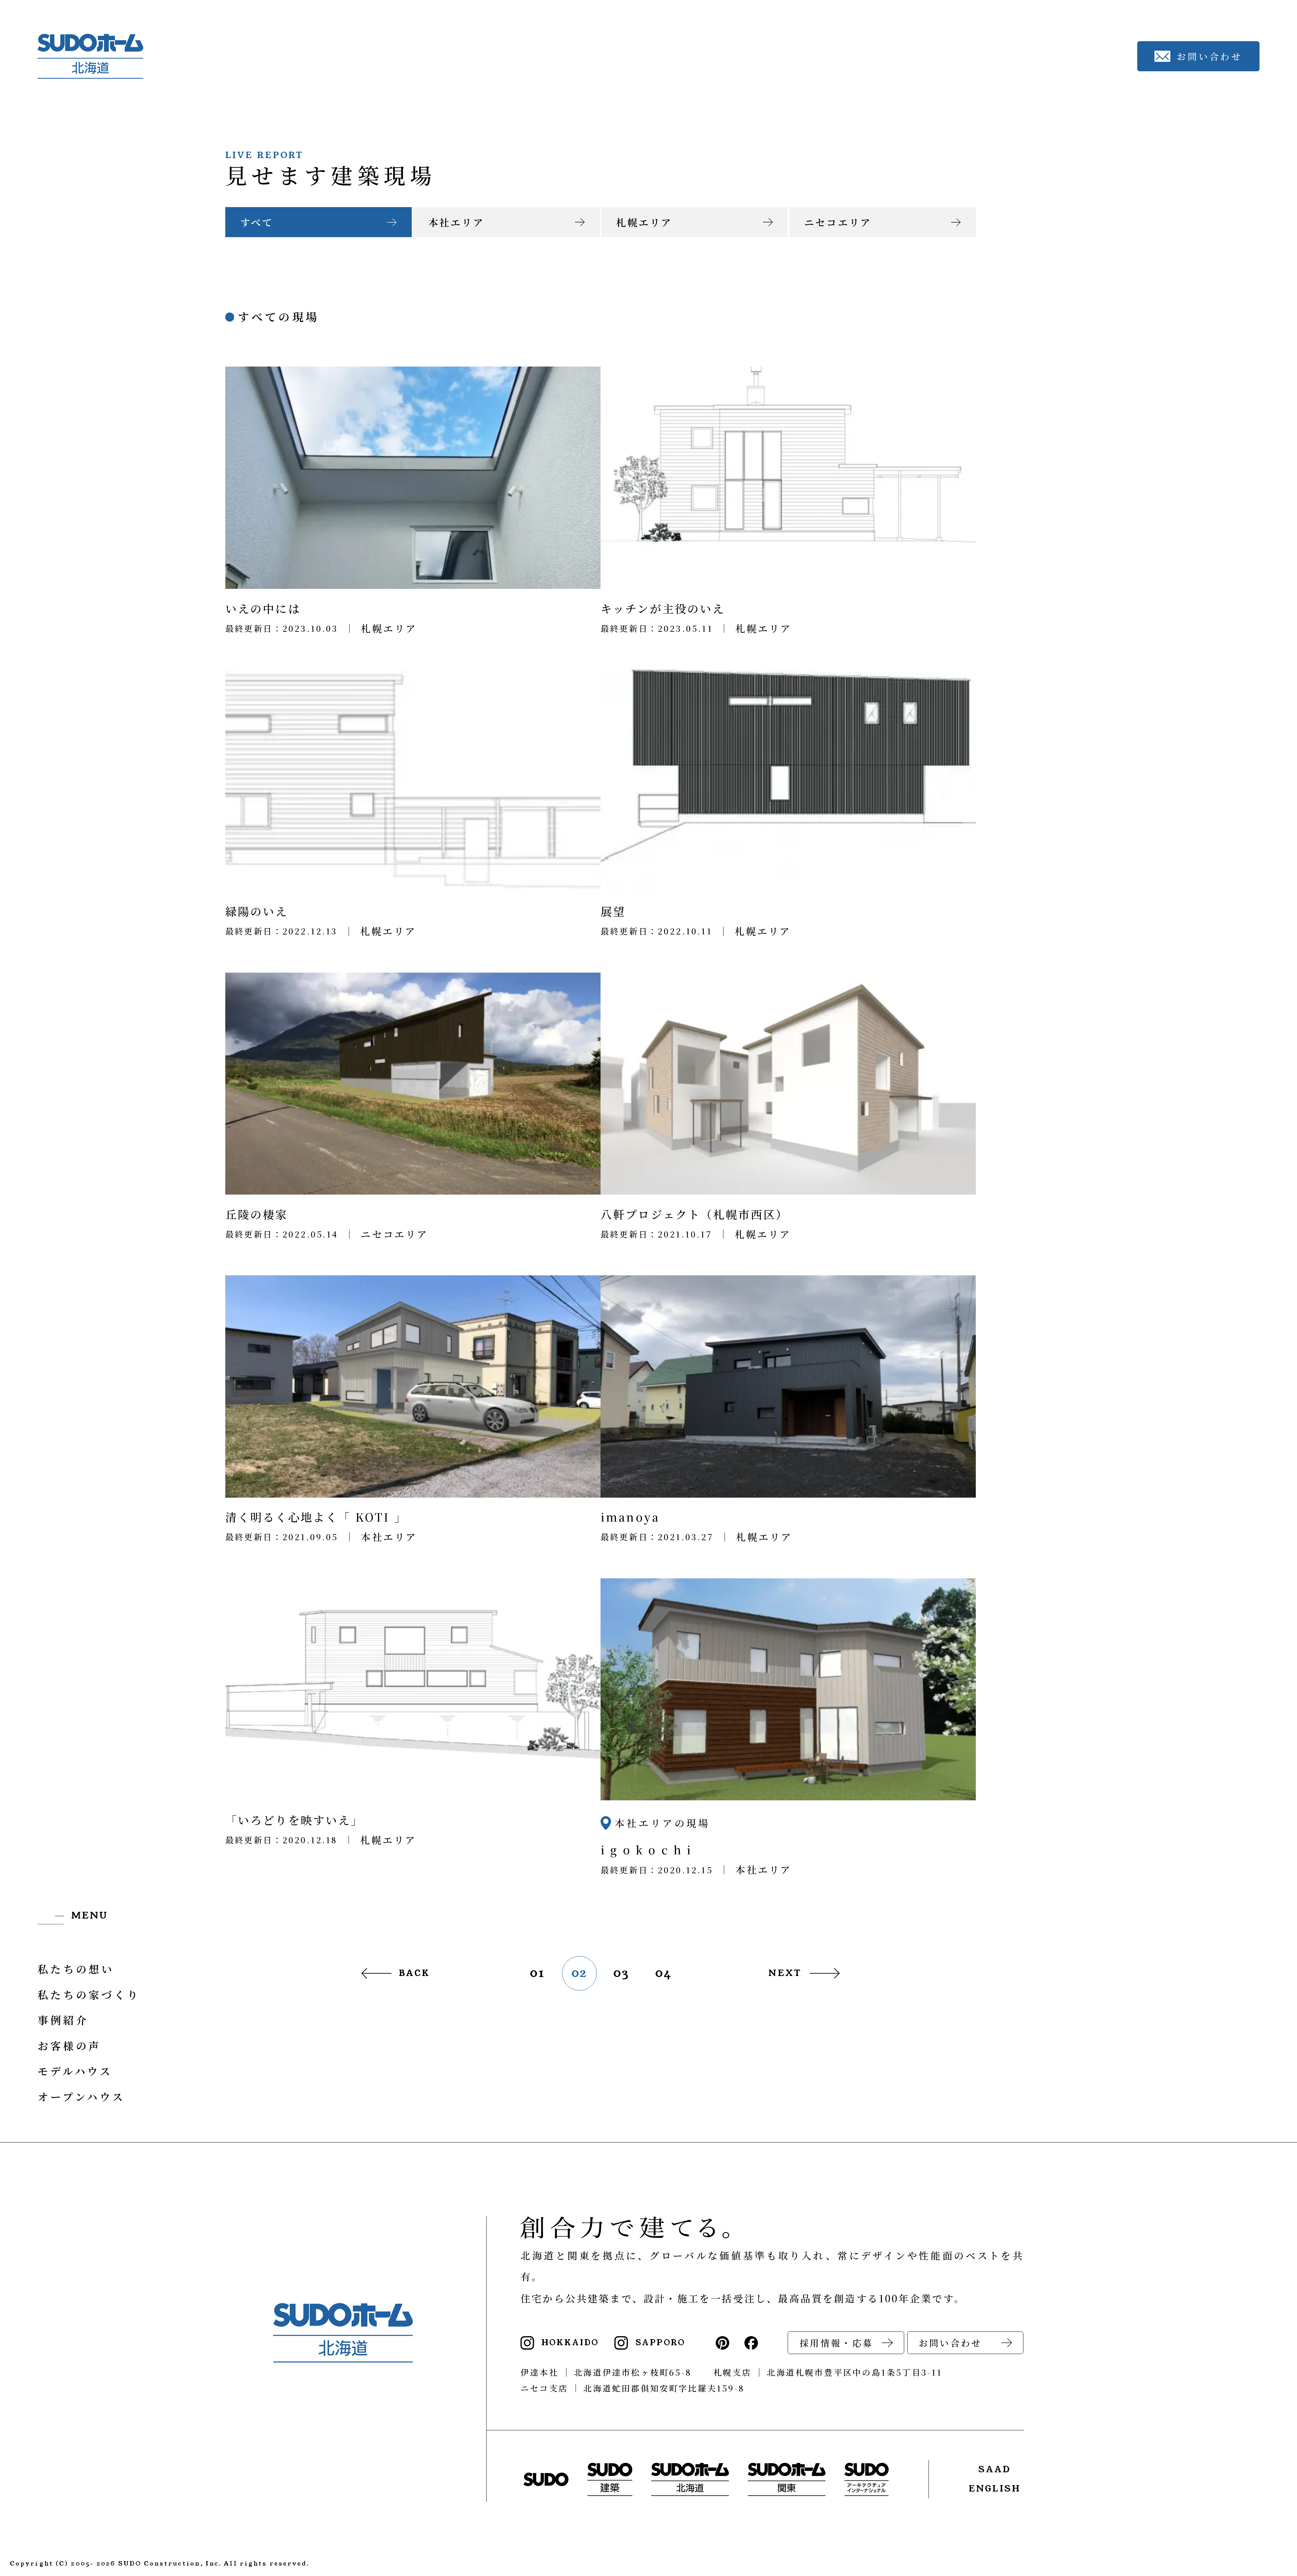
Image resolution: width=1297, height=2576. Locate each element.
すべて (257, 222)
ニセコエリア (838, 222)
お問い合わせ (950, 2343)
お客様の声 (69, 2045)
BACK (414, 1973)
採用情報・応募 (836, 2343)
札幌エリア (644, 222)
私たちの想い (76, 1969)
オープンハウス (81, 2096)
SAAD (995, 2469)
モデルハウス (75, 2071)
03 (621, 1973)
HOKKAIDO (570, 2343)
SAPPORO (660, 2343)
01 (537, 1973)
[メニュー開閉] (73, 1917)
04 (664, 1973)
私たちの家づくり (89, 1994)
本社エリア (456, 222)
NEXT (785, 1973)
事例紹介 (63, 2020)
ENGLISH (995, 2489)
